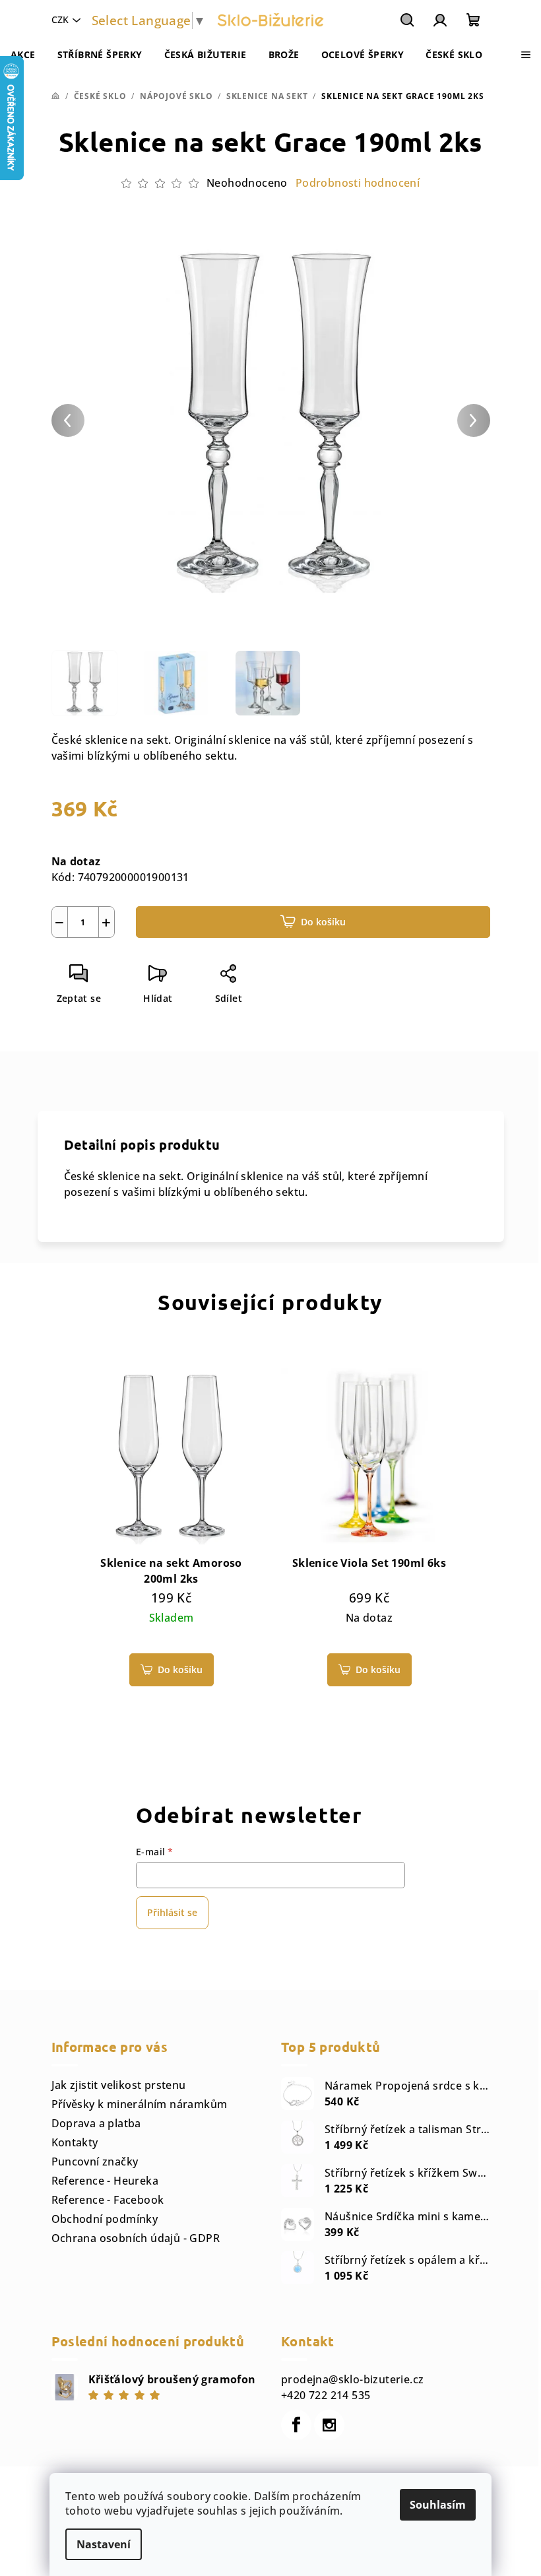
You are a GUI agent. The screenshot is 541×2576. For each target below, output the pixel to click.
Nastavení (104, 2544)
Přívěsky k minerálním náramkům (140, 2104)
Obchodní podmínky (105, 2219)
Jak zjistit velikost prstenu (119, 2085)
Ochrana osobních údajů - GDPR (136, 2238)
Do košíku (323, 922)
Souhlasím (438, 2505)
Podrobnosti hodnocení (358, 183)
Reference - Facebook (108, 2200)
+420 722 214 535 (326, 2395)
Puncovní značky (95, 2162)
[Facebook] (296, 2425)
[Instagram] (329, 2425)
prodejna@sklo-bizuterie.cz (352, 2379)
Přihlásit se (172, 1912)
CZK (60, 19)
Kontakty (75, 2142)
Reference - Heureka (105, 2181)
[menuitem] (23, 55)
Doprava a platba (96, 2123)
